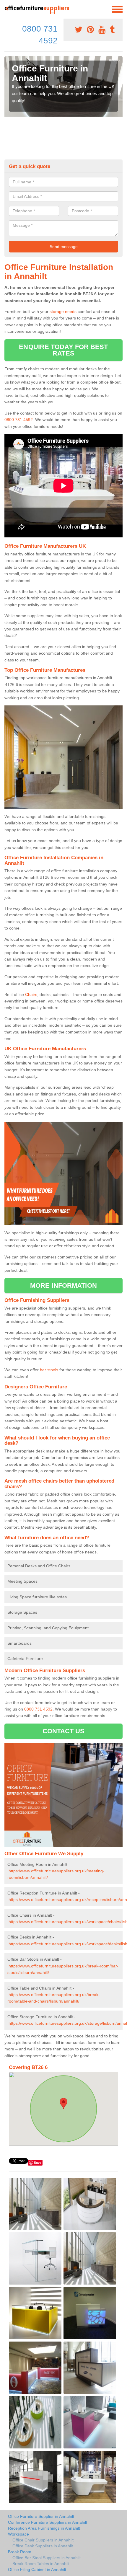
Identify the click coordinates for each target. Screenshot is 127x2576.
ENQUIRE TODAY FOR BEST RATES (63, 350)
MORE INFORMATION (63, 1285)
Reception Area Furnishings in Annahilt (44, 2528)
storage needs (63, 312)
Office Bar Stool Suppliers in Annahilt (47, 2558)
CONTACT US (64, 1731)
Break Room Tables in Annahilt (41, 2564)
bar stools (49, 1370)
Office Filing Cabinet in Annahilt (37, 2570)
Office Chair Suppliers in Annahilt (43, 2540)
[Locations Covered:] (7, 9)
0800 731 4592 (19, 420)
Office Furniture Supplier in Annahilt (41, 2516)
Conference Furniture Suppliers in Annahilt (48, 2522)
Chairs (31, 994)
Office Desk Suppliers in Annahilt (43, 2546)
